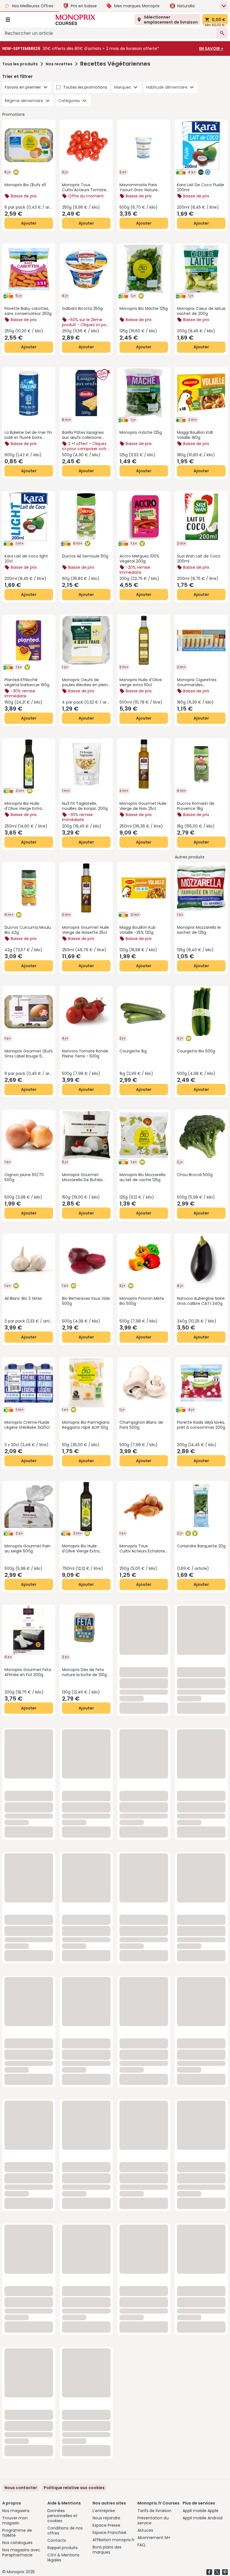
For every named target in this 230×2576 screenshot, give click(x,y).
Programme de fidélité (17, 2533)
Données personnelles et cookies (62, 2516)
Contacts (57, 2540)
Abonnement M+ (154, 2538)
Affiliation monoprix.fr (114, 2540)
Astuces (145, 2530)
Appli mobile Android (203, 2518)
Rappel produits (63, 2548)
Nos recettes (59, 64)
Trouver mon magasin (15, 2520)
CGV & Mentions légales (63, 2557)
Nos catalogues (17, 2543)
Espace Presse (106, 2525)
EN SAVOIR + (211, 49)
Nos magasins (16, 2511)
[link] (74, 2488)
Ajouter (29, 223)
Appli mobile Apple (201, 2511)
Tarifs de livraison (154, 2511)
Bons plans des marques (107, 2550)
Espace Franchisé (110, 2533)
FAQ (141, 2545)
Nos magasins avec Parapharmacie (21, 2552)
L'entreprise (104, 2511)
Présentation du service (153, 2520)
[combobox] (109, 33)
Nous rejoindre (106, 2518)
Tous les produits (20, 64)
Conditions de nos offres (65, 2531)
